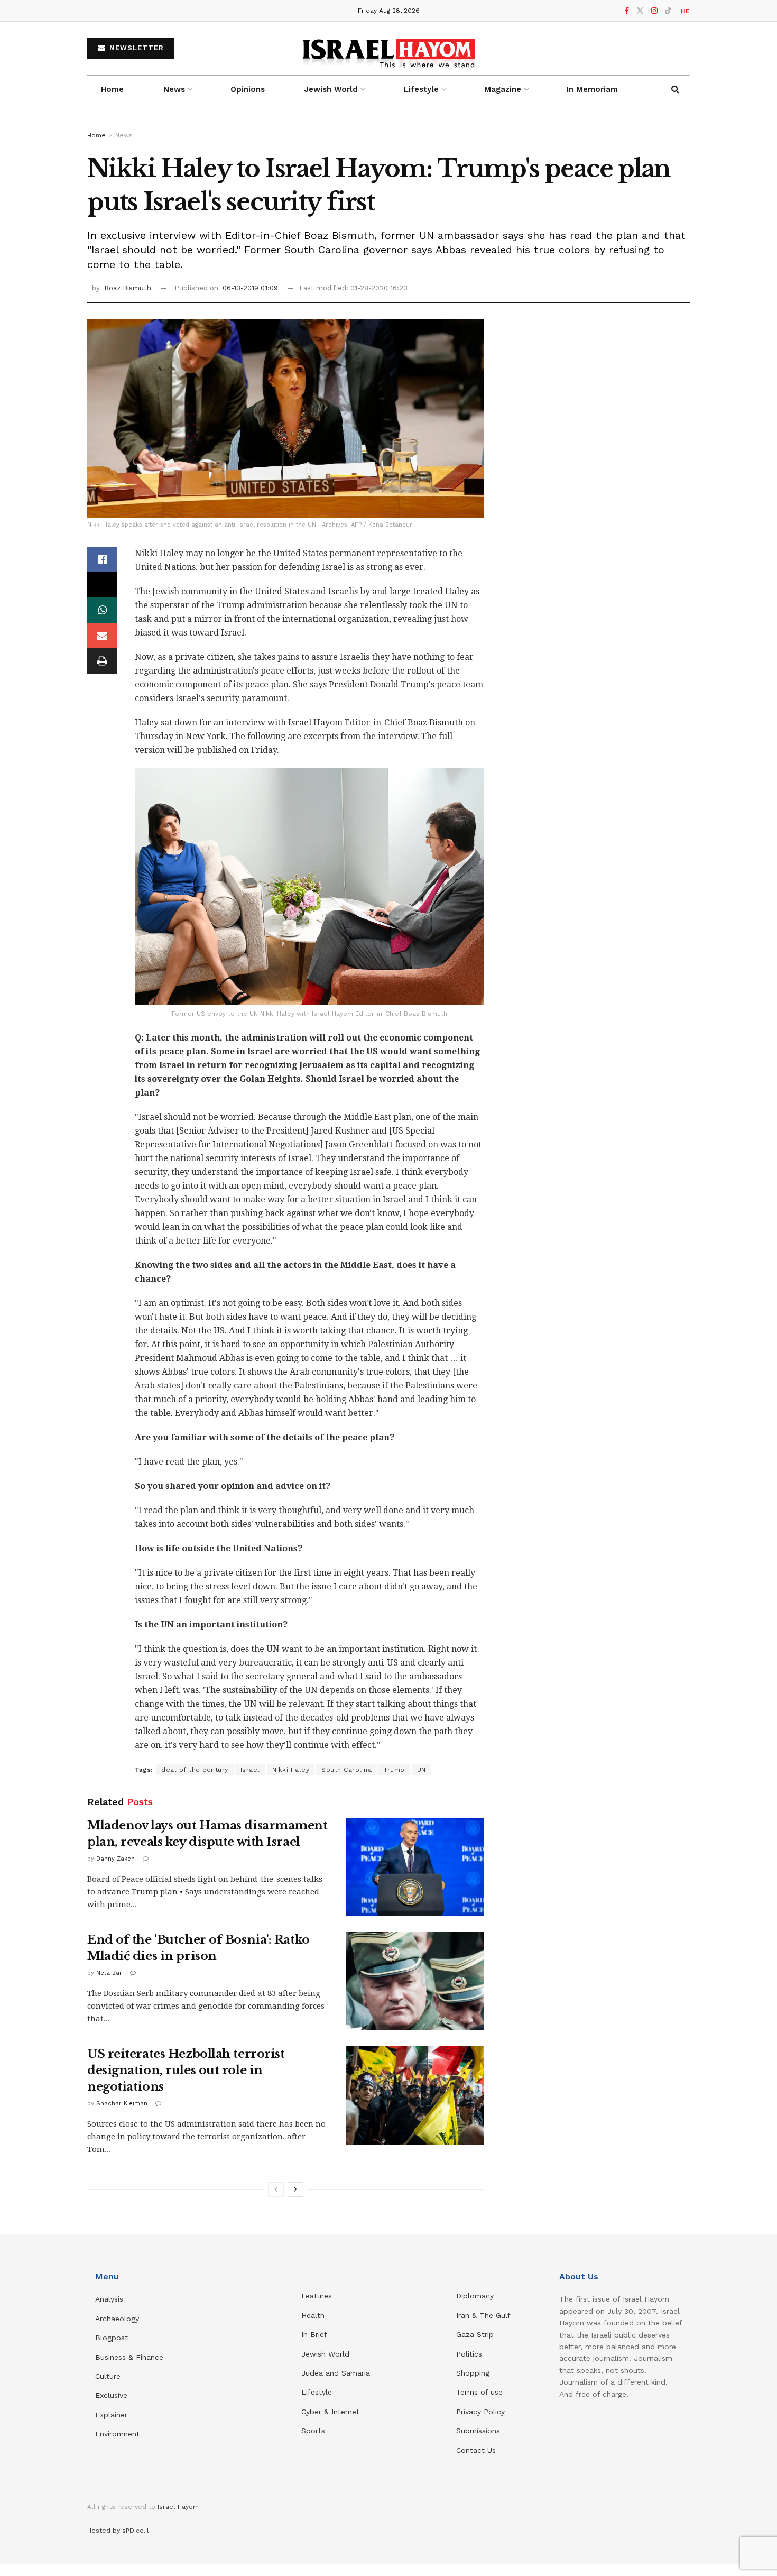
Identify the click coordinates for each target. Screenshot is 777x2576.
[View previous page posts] (276, 2189)
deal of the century (195, 1770)
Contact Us (476, 2450)
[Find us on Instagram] (654, 11)
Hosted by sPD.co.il (118, 2531)
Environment (117, 2434)
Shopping (473, 2373)
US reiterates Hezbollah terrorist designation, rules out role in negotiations (186, 2070)
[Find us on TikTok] (668, 11)
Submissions (478, 2431)
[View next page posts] (295, 2189)
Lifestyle (317, 2392)
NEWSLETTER (135, 48)
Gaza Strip (475, 2334)
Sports (313, 2431)
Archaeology (117, 2319)
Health (313, 2315)
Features (317, 2296)
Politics (469, 2354)
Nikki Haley (291, 1770)
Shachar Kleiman (122, 2104)
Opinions (248, 89)
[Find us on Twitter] (640, 11)
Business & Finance (129, 2357)
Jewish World (325, 2354)
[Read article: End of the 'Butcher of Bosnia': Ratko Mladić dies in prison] (415, 1981)
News (174, 89)
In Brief (314, 2334)
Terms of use (479, 2392)
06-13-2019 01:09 (250, 288)
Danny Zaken (115, 1859)
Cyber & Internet (330, 2412)
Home (112, 89)
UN (422, 1770)
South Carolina (346, 1770)
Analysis (110, 2299)
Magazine (503, 89)
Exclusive (111, 2395)
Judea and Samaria (336, 2373)
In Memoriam (592, 89)
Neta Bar (109, 1973)
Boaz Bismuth (128, 288)
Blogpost (112, 2338)
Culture (108, 2376)
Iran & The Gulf (483, 2315)
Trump (394, 1770)
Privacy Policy (480, 2412)
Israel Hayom (178, 2507)
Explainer (111, 2415)
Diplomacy (476, 2296)
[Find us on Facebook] (627, 11)
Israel (250, 1770)
